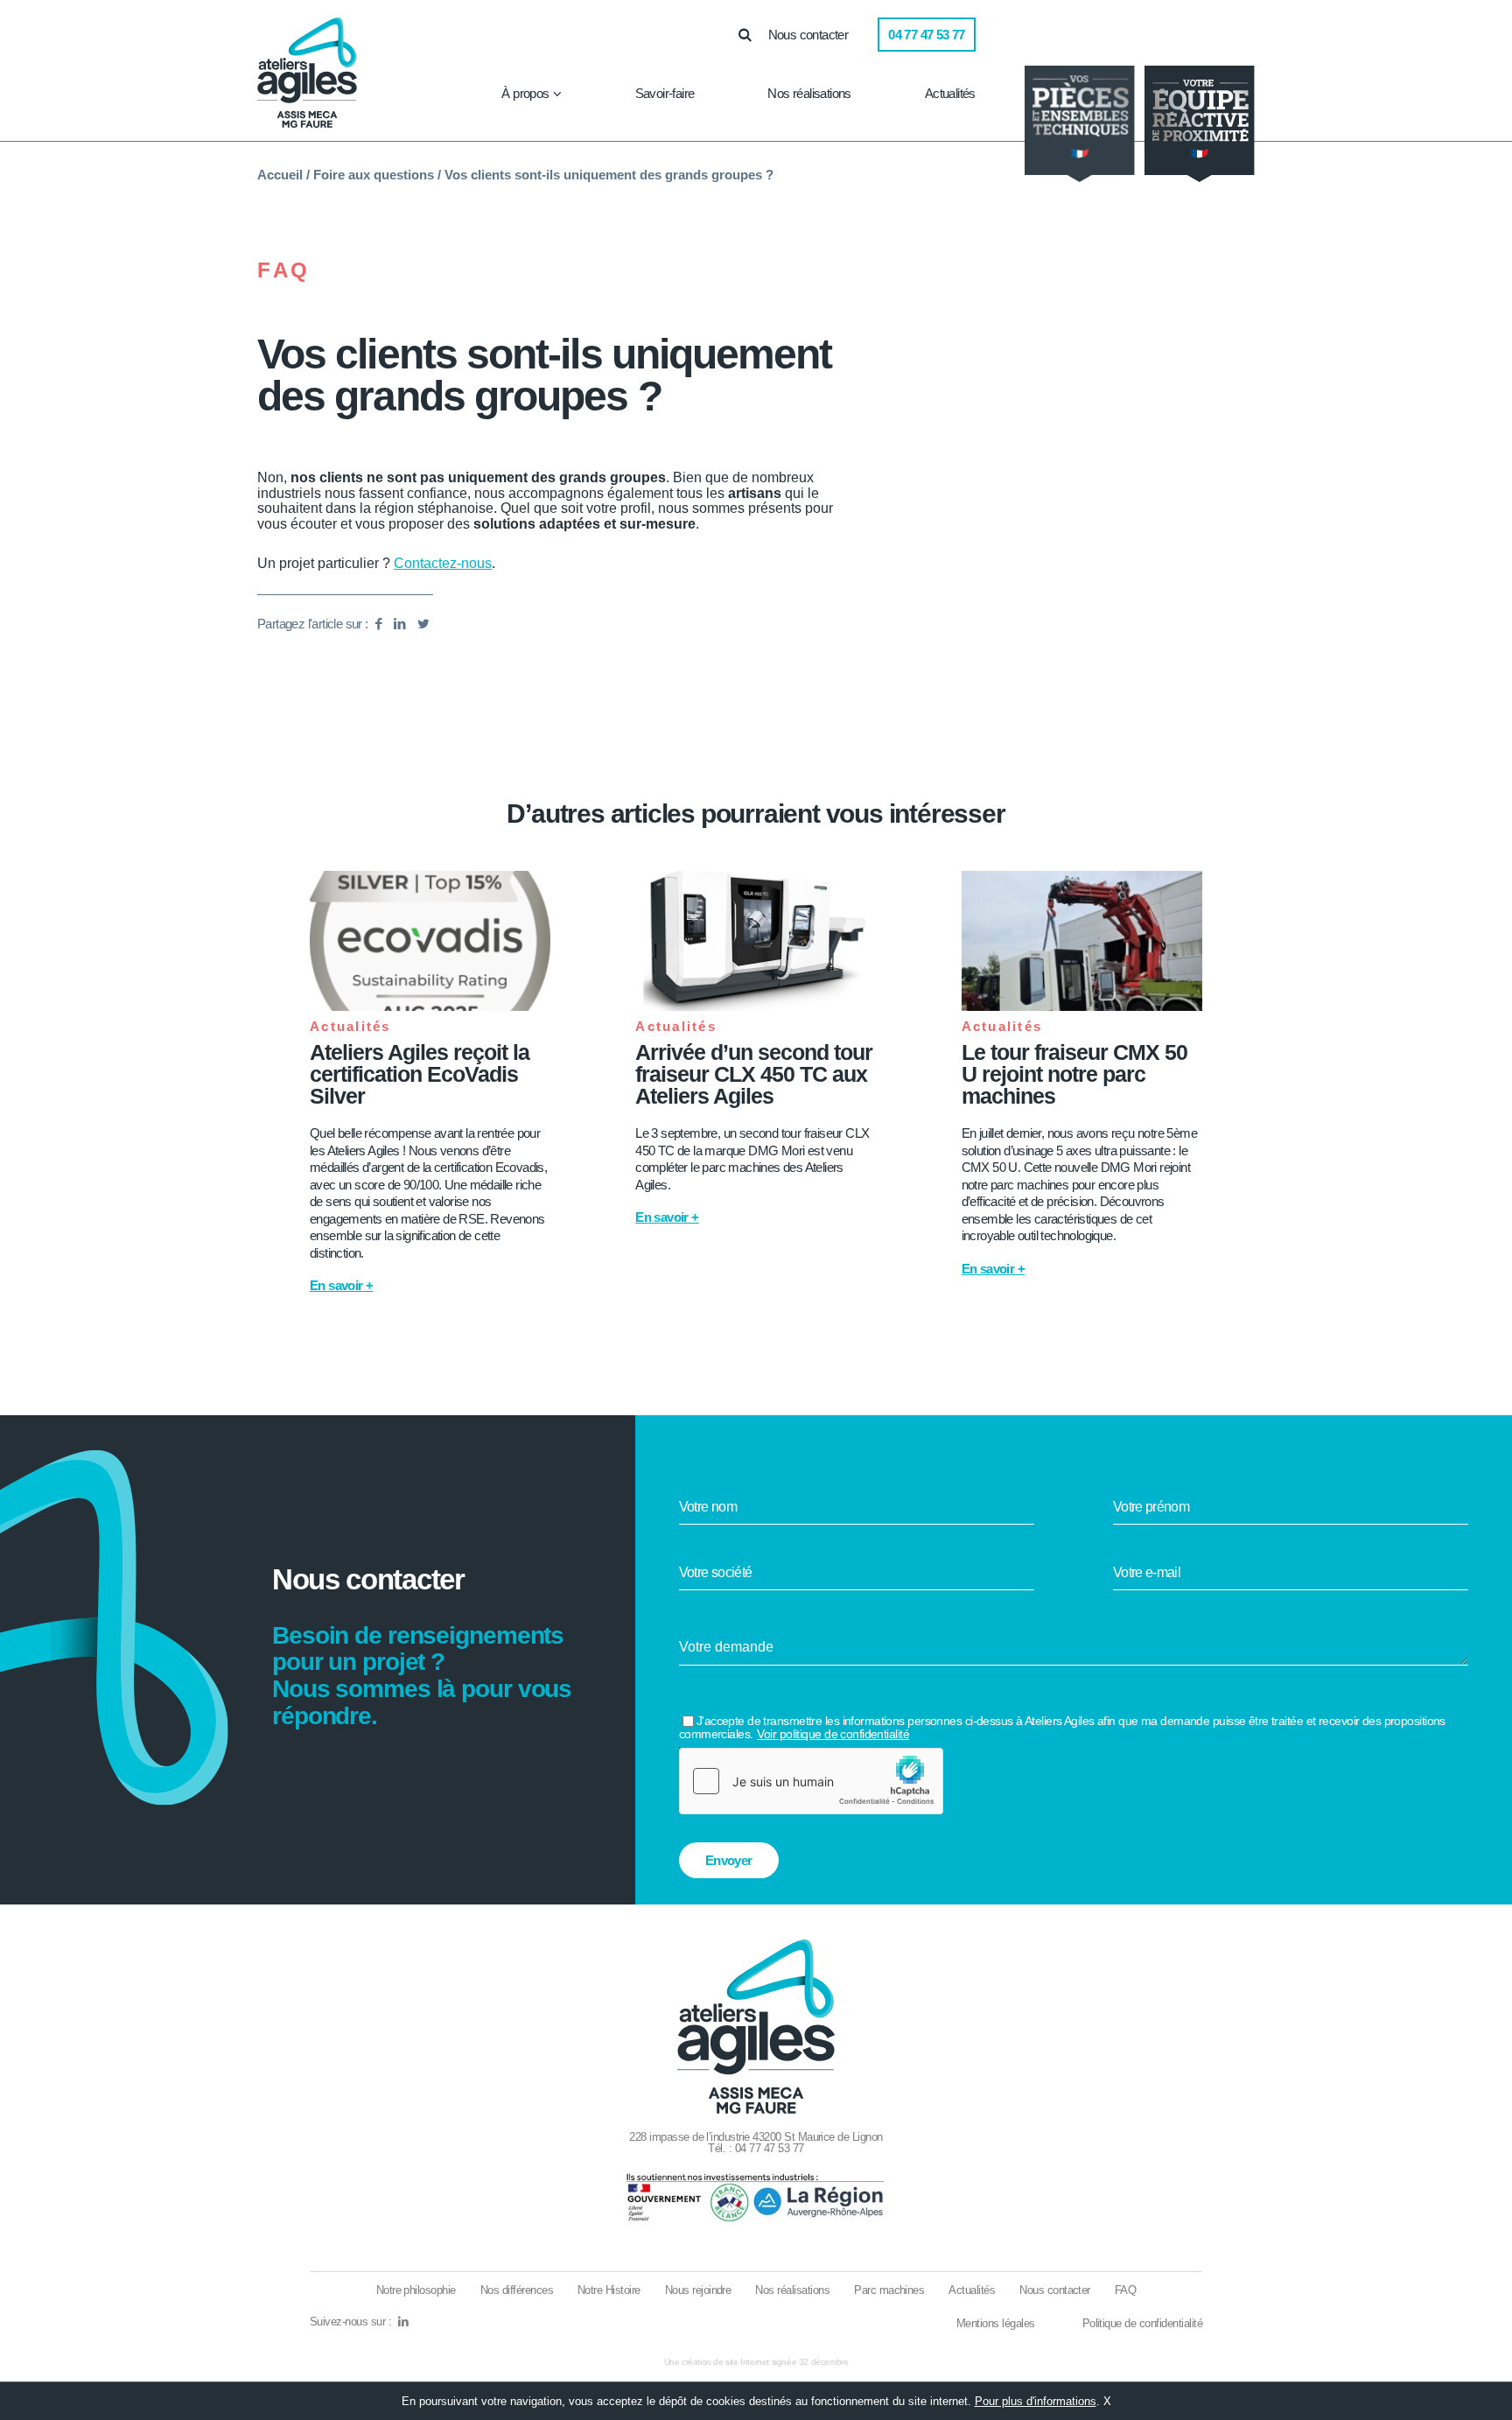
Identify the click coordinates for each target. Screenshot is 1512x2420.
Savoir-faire (665, 93)
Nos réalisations (809, 93)
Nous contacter (808, 35)
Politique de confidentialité (1142, 2323)
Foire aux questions (374, 175)
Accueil (280, 175)
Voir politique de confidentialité (833, 1734)
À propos (525, 93)
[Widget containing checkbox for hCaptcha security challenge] (811, 1781)
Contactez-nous (443, 563)
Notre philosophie (416, 2290)
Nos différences (517, 2290)
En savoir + (341, 1285)
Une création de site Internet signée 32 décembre (756, 2362)
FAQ (284, 270)
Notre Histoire (609, 2290)
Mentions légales (996, 2323)
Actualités (950, 93)
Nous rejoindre (698, 2290)
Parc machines (889, 2290)
